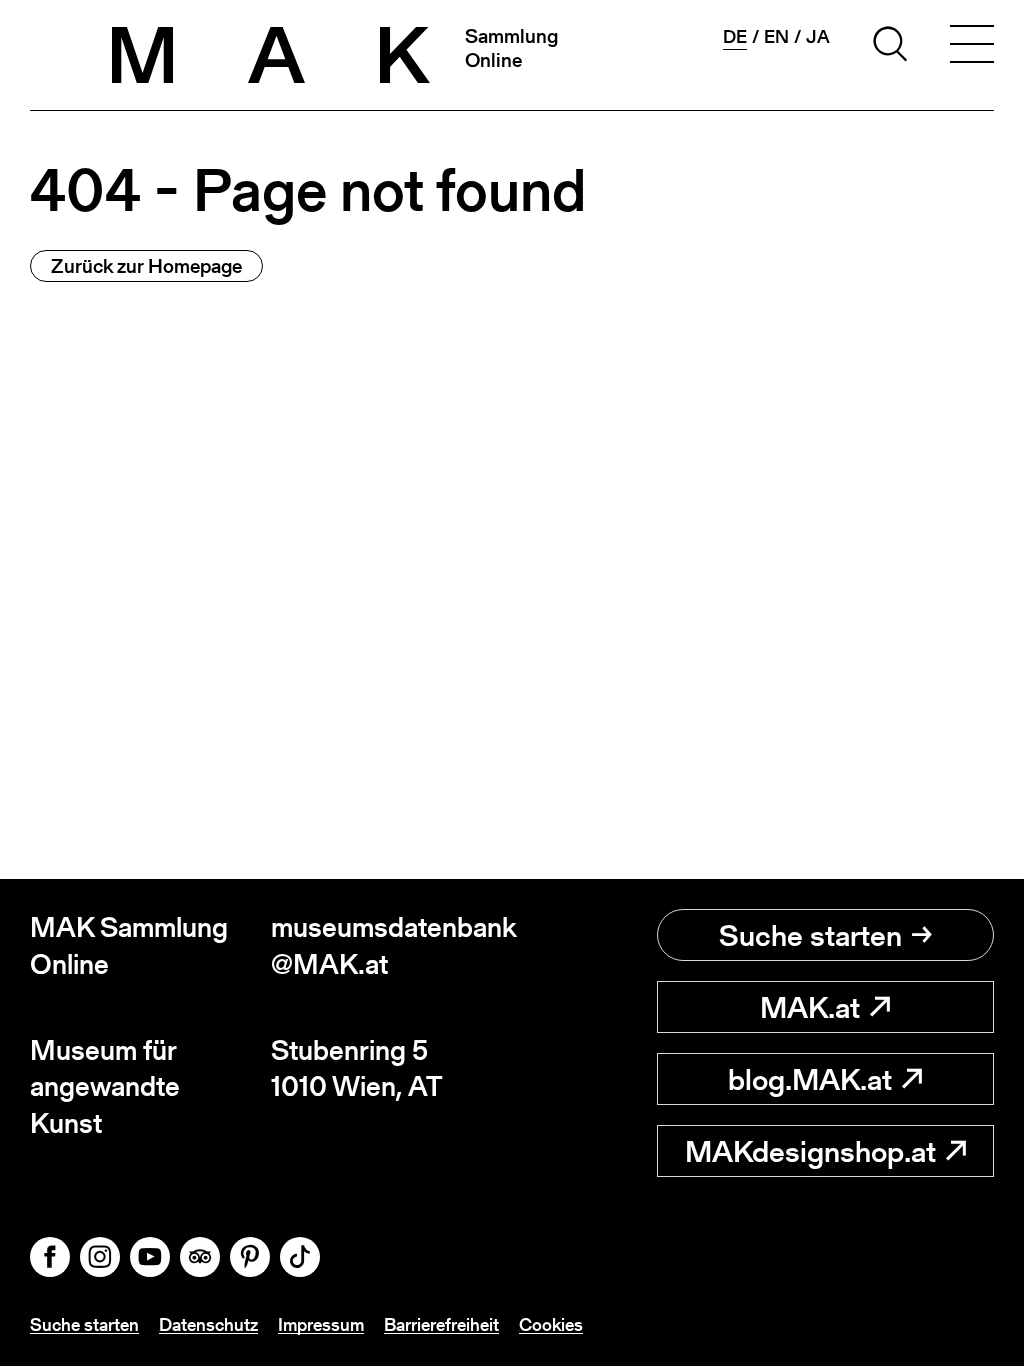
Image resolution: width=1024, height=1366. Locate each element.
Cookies (551, 1324)
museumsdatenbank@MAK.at (391, 945)
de (735, 37)
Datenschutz (208, 1324)
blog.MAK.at (810, 1079)
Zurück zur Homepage (146, 266)
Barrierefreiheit (441, 1324)
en (776, 37)
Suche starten (810, 935)
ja (818, 37)
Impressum (321, 1324)
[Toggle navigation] (972, 47)
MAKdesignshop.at (810, 1151)
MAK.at (810, 1007)
